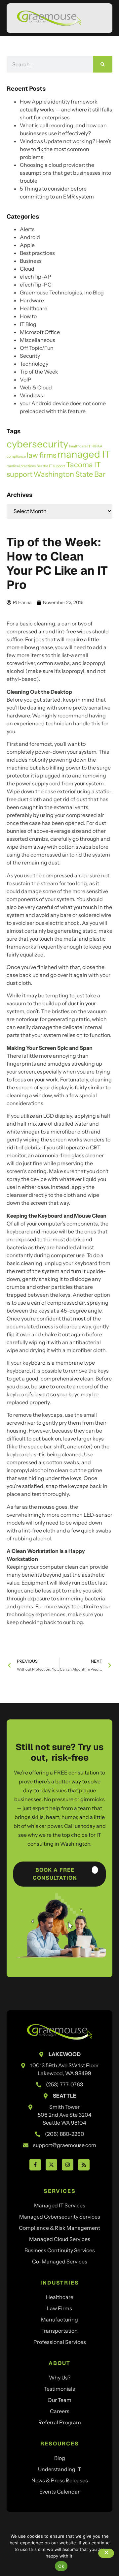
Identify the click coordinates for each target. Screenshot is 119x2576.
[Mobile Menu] (98, 19)
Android (30, 237)
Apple (27, 245)
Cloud (27, 269)
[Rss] (84, 2165)
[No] (106, 2553)
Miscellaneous (38, 340)
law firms (41, 455)
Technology (34, 364)
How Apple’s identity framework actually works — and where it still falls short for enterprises (66, 109)
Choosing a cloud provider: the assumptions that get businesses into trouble (65, 173)
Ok (61, 2566)
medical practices (21, 466)
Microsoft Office (40, 332)
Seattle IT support (51, 466)
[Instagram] (68, 2165)
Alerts (27, 229)
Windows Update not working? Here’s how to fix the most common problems (66, 149)
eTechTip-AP (36, 277)
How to (28, 316)
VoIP (26, 379)
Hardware (32, 300)
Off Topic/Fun (37, 348)
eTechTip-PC (36, 285)
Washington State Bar (69, 474)
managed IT (84, 454)
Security (30, 356)
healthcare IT (80, 446)
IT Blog (28, 324)
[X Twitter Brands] (51, 2165)
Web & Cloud (36, 387)
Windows (31, 395)
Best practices (37, 253)
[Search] (103, 64)
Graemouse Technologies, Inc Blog (62, 292)
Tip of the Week (39, 372)
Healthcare (34, 308)
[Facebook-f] (35, 2165)
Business (31, 261)
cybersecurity (37, 444)
